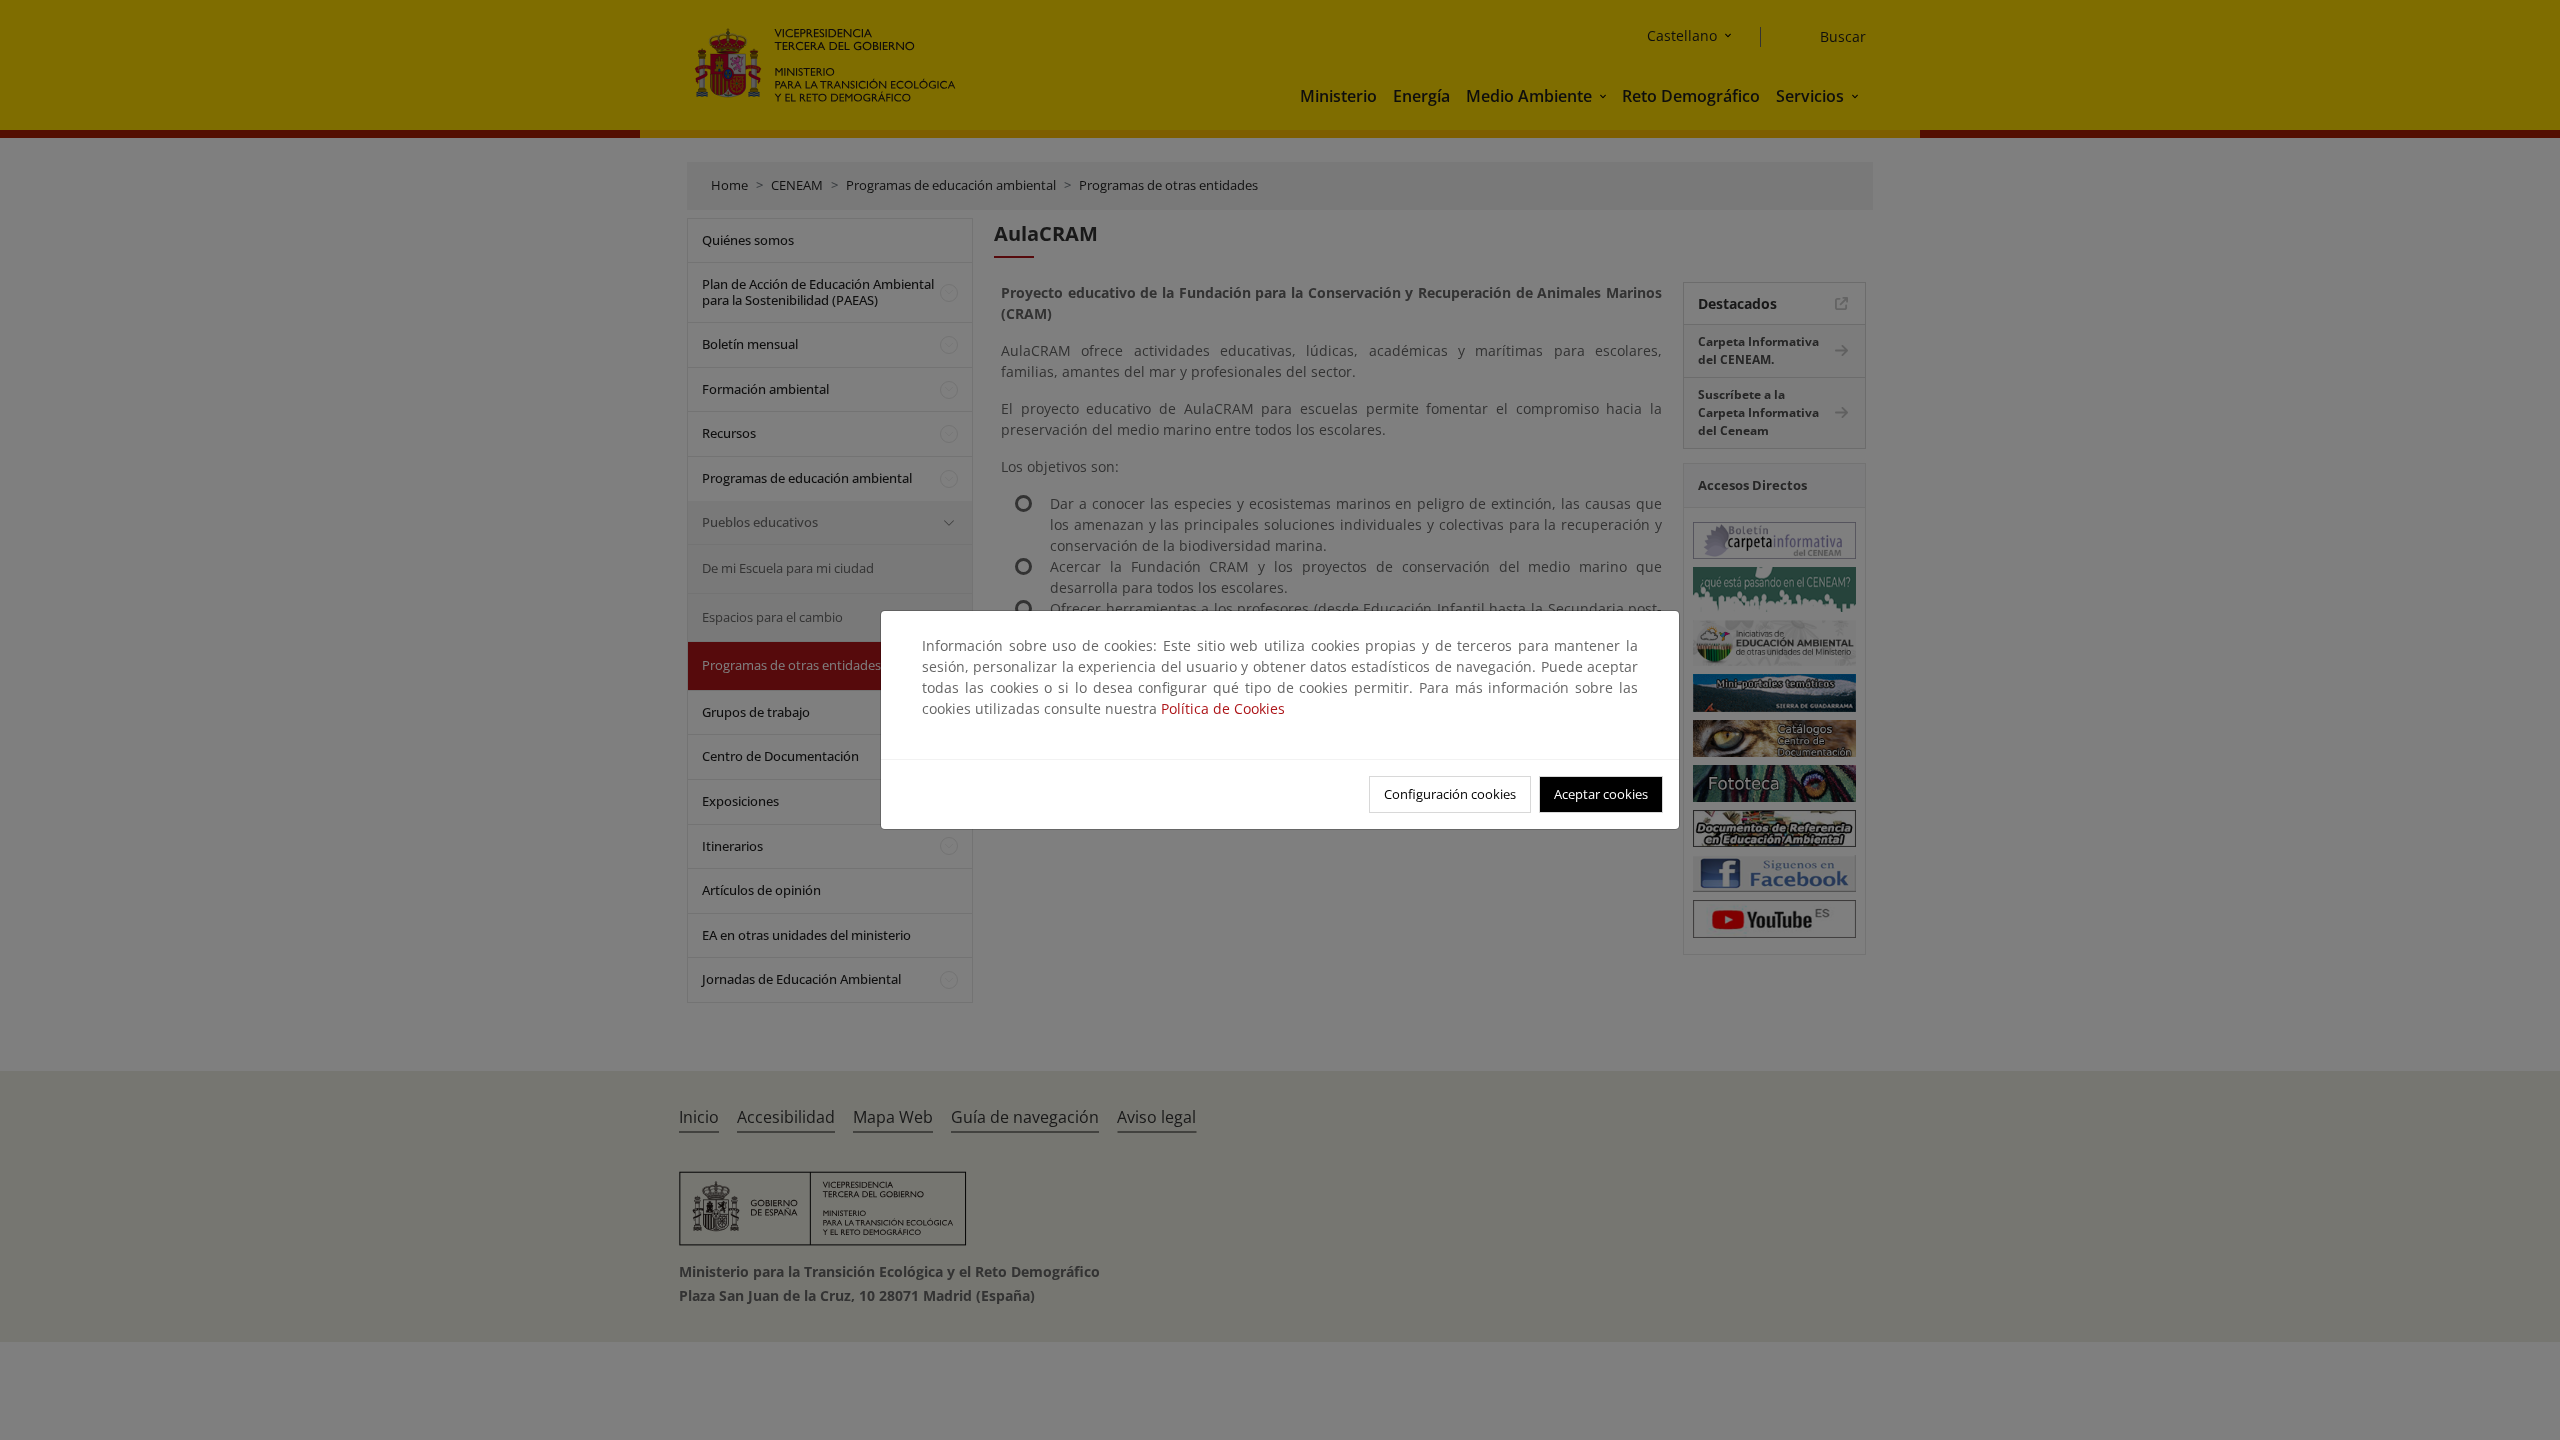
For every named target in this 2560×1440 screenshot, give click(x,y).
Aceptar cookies (1601, 794)
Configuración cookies (1450, 794)
